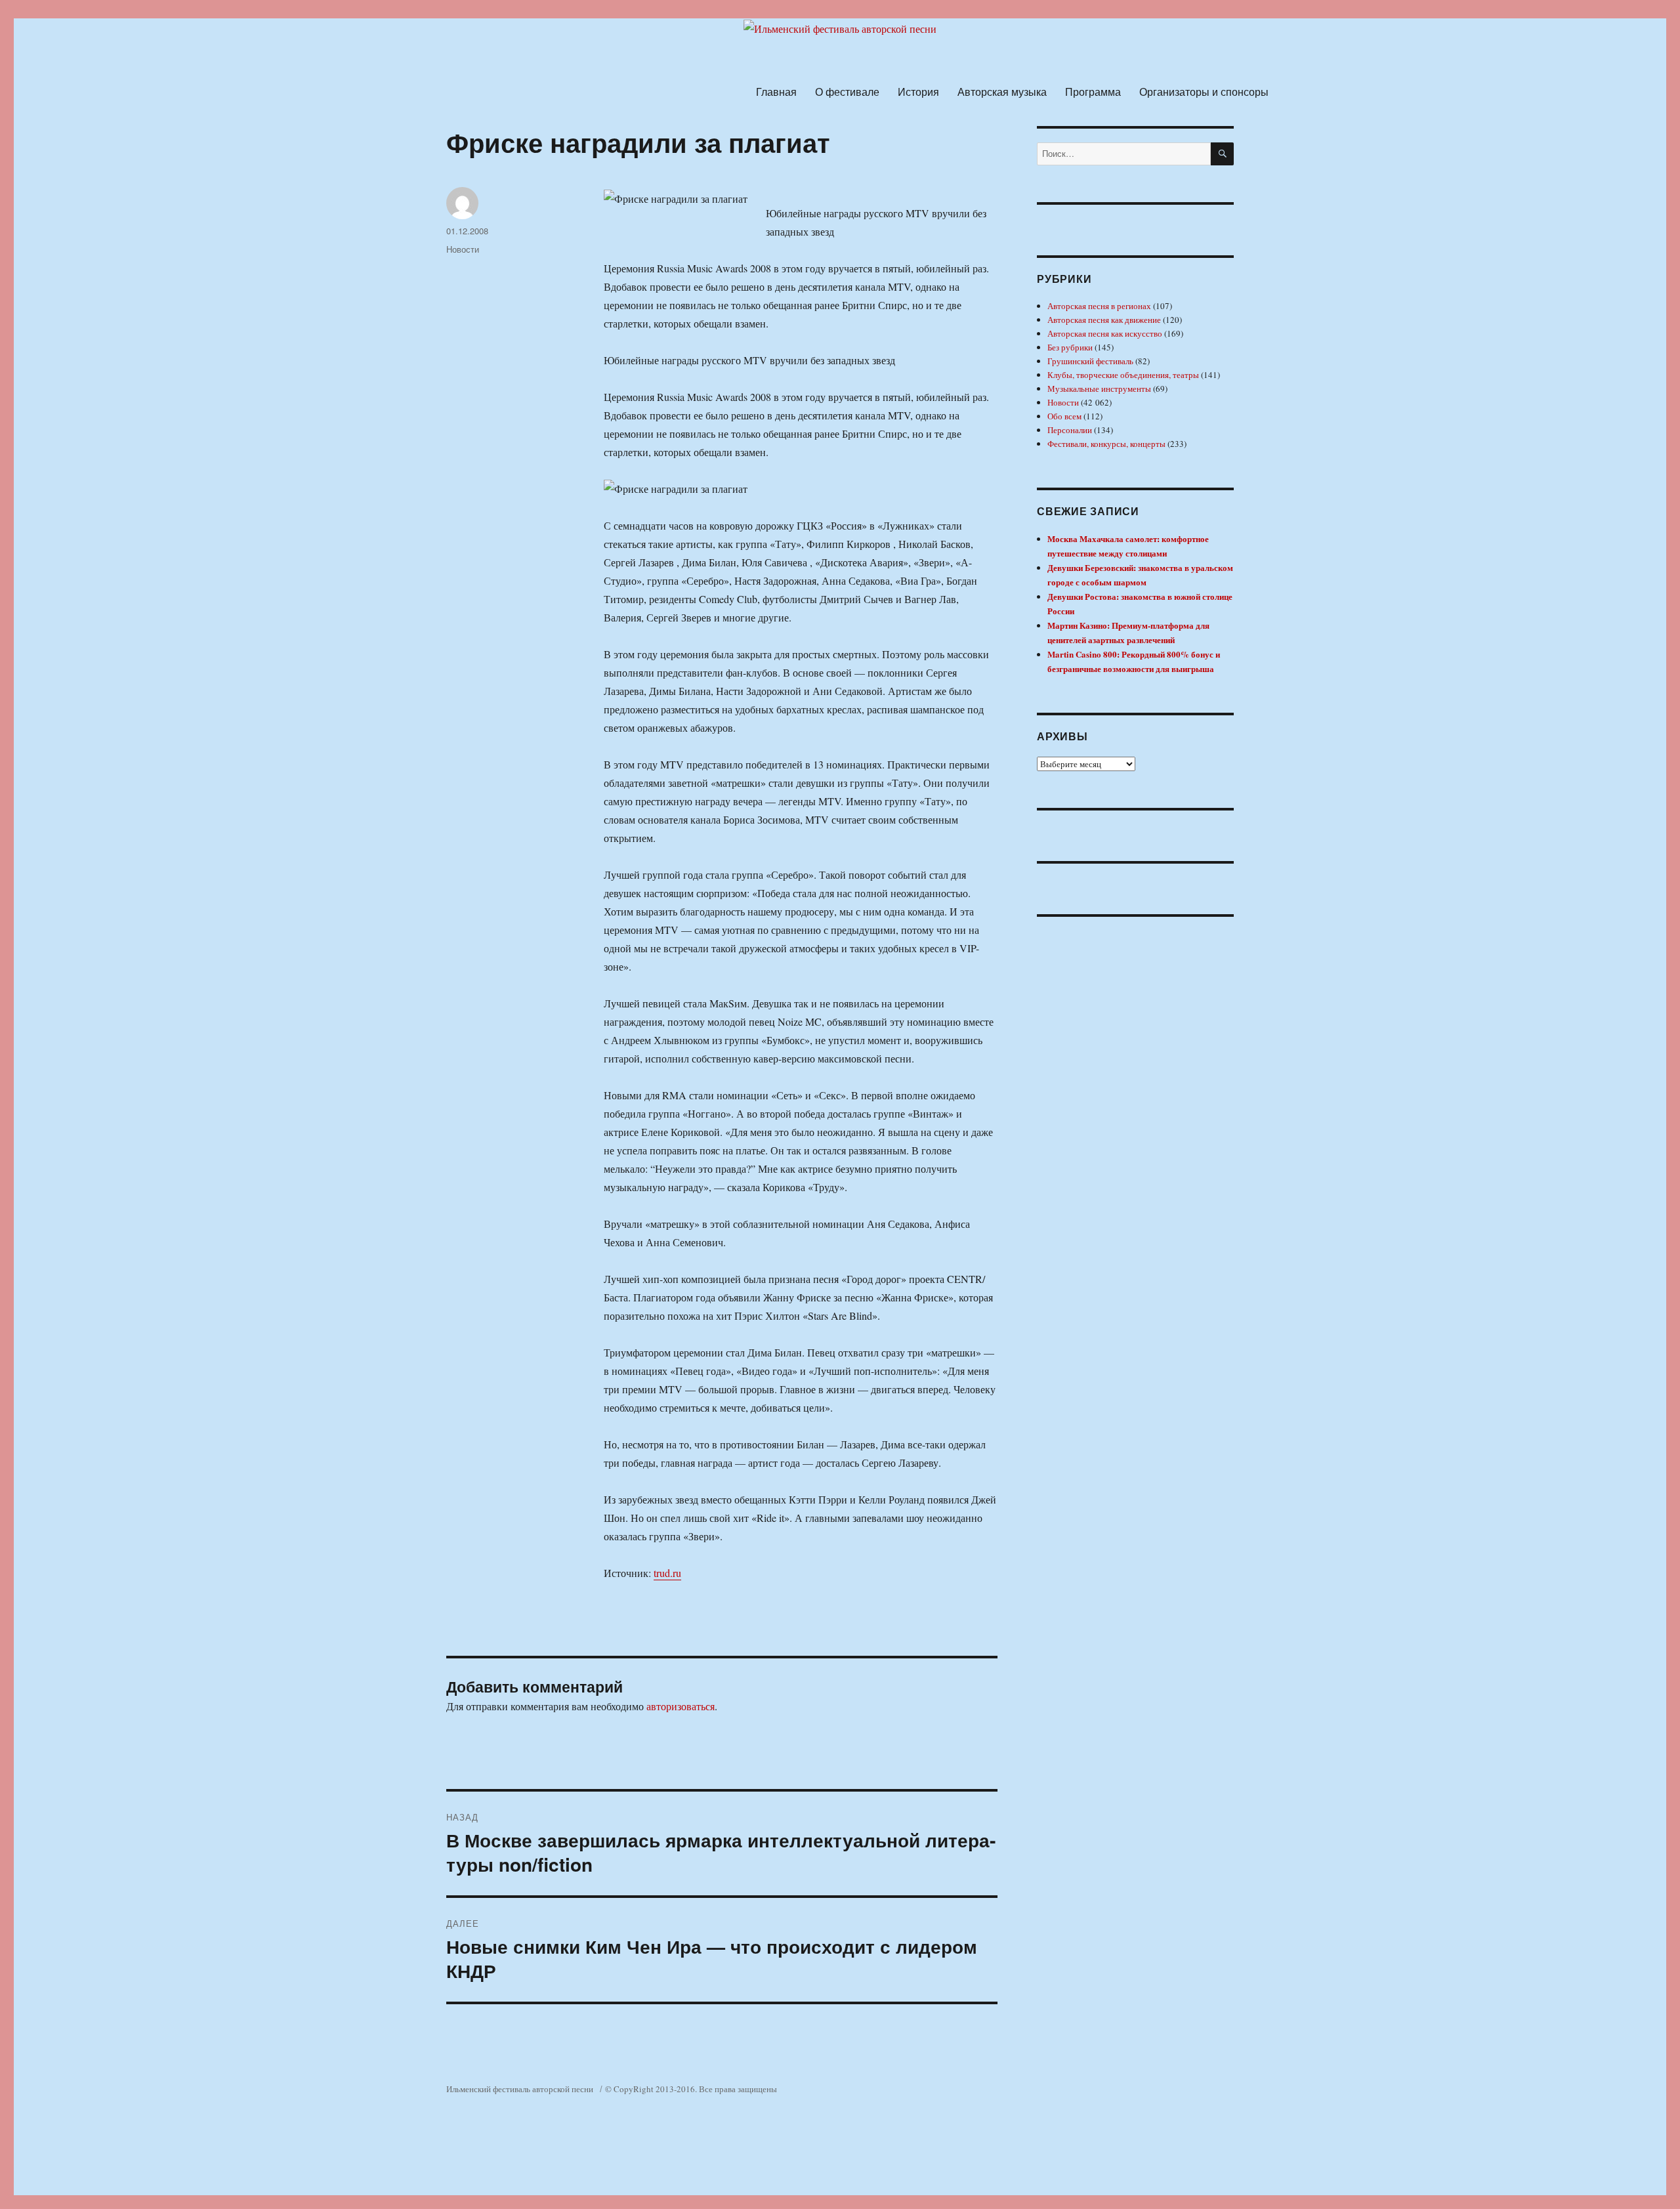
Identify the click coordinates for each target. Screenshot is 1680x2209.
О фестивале (847, 92)
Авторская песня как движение (1104, 320)
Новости (463, 249)
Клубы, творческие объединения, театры (1123, 375)
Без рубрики (1070, 347)
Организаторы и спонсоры (1204, 92)
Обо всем (1064, 416)
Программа (1093, 92)
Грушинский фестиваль (1090, 361)
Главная (776, 92)
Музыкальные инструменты (1099, 389)
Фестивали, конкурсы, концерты (1106, 444)
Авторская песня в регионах (1099, 306)
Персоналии (1070, 430)
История (918, 92)
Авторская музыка (1002, 92)
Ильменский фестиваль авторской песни (520, 2089)
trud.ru (667, 1573)
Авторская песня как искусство (1105, 333)
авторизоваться (681, 1706)
